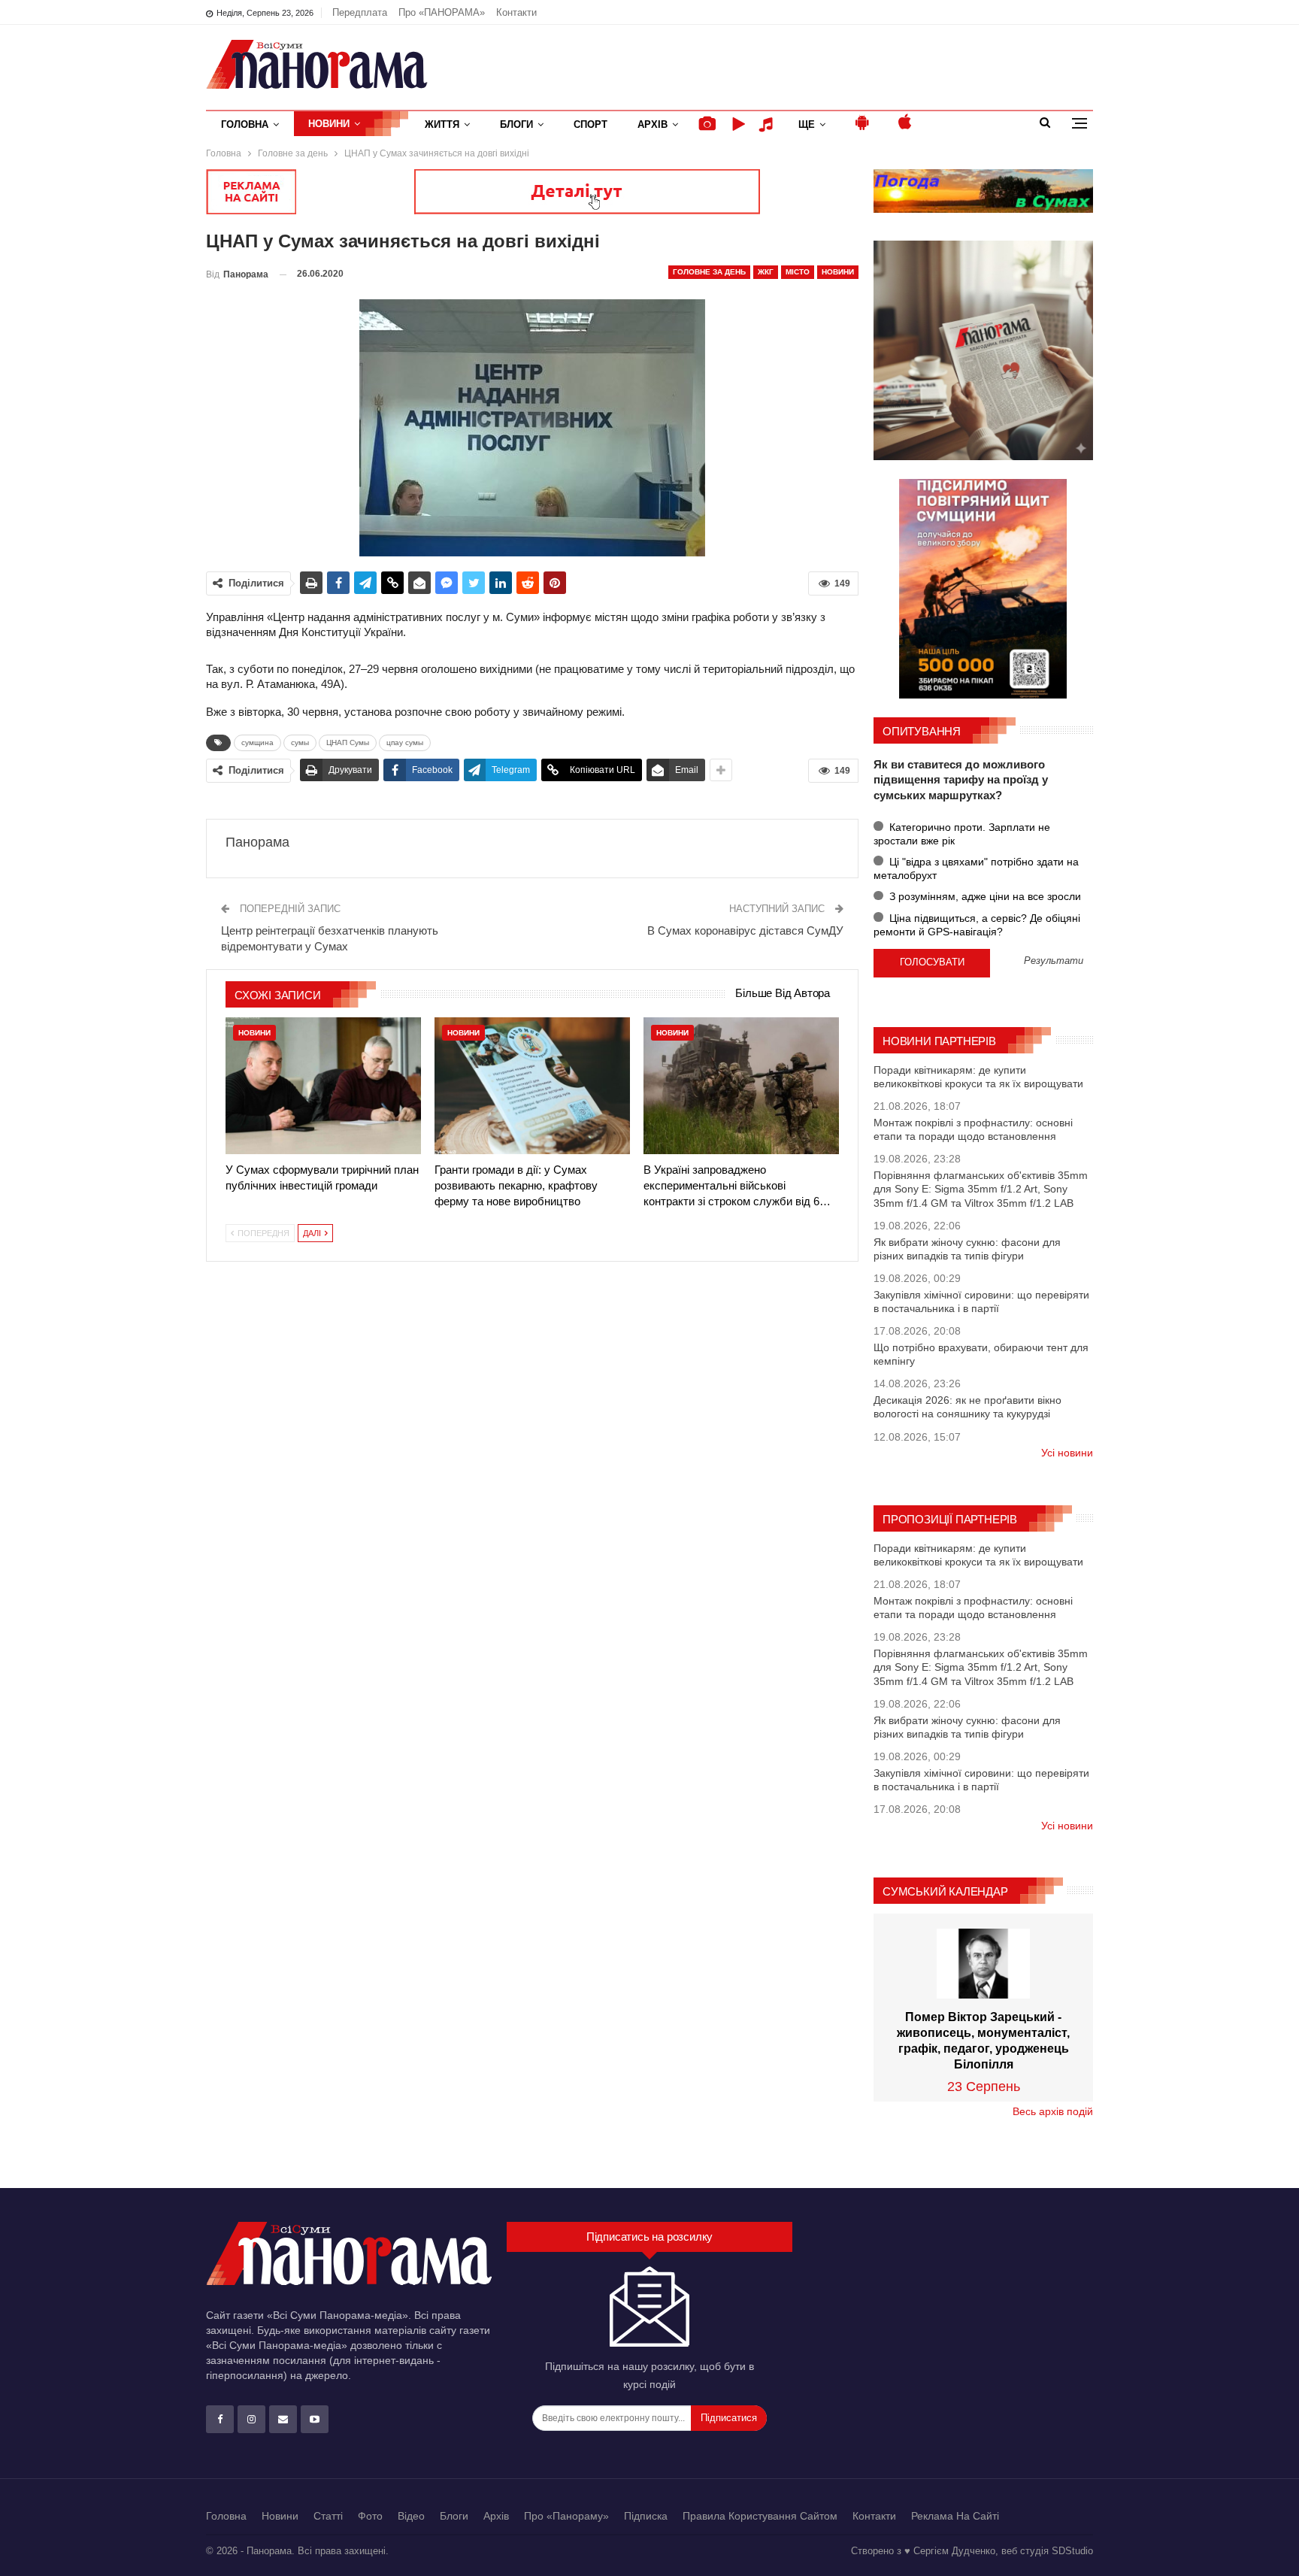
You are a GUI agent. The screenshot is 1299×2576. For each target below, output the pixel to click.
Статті (328, 2516)
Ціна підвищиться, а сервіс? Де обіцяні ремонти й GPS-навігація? (977, 925)
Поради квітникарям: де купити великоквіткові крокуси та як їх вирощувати (978, 1077)
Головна (245, 124)
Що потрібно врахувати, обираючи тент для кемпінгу (981, 1354)
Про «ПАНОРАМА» (442, 12)
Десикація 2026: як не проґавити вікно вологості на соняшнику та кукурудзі (967, 1407)
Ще (807, 124)
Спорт (590, 124)
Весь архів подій (1053, 2111)
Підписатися (729, 2418)
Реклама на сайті (955, 2516)
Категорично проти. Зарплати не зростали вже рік (962, 834)
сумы (300, 742)
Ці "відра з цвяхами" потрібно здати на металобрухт (976, 868)
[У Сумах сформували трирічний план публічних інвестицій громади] (323, 1086)
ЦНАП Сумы (348, 742)
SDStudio (1072, 2551)
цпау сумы (405, 742)
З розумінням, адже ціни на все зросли (984, 896)
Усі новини (1067, 1453)
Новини (329, 124)
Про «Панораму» (566, 2516)
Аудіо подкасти (768, 124)
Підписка (646, 2516)
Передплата (360, 12)
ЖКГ (766, 272)
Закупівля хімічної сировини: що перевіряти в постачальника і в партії (981, 1302)
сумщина (257, 742)
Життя (442, 124)
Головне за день (709, 272)
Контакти (516, 12)
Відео (411, 2516)
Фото (370, 2516)
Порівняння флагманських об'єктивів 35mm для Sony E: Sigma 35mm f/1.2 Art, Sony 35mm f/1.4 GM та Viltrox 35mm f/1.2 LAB (981, 1189)
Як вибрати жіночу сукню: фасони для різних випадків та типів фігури (967, 1249)
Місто (798, 272)
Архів (653, 124)
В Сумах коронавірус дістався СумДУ (745, 930)
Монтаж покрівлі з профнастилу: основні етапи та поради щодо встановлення (973, 1129)
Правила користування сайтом (760, 2516)
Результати (1054, 961)
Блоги (516, 124)
